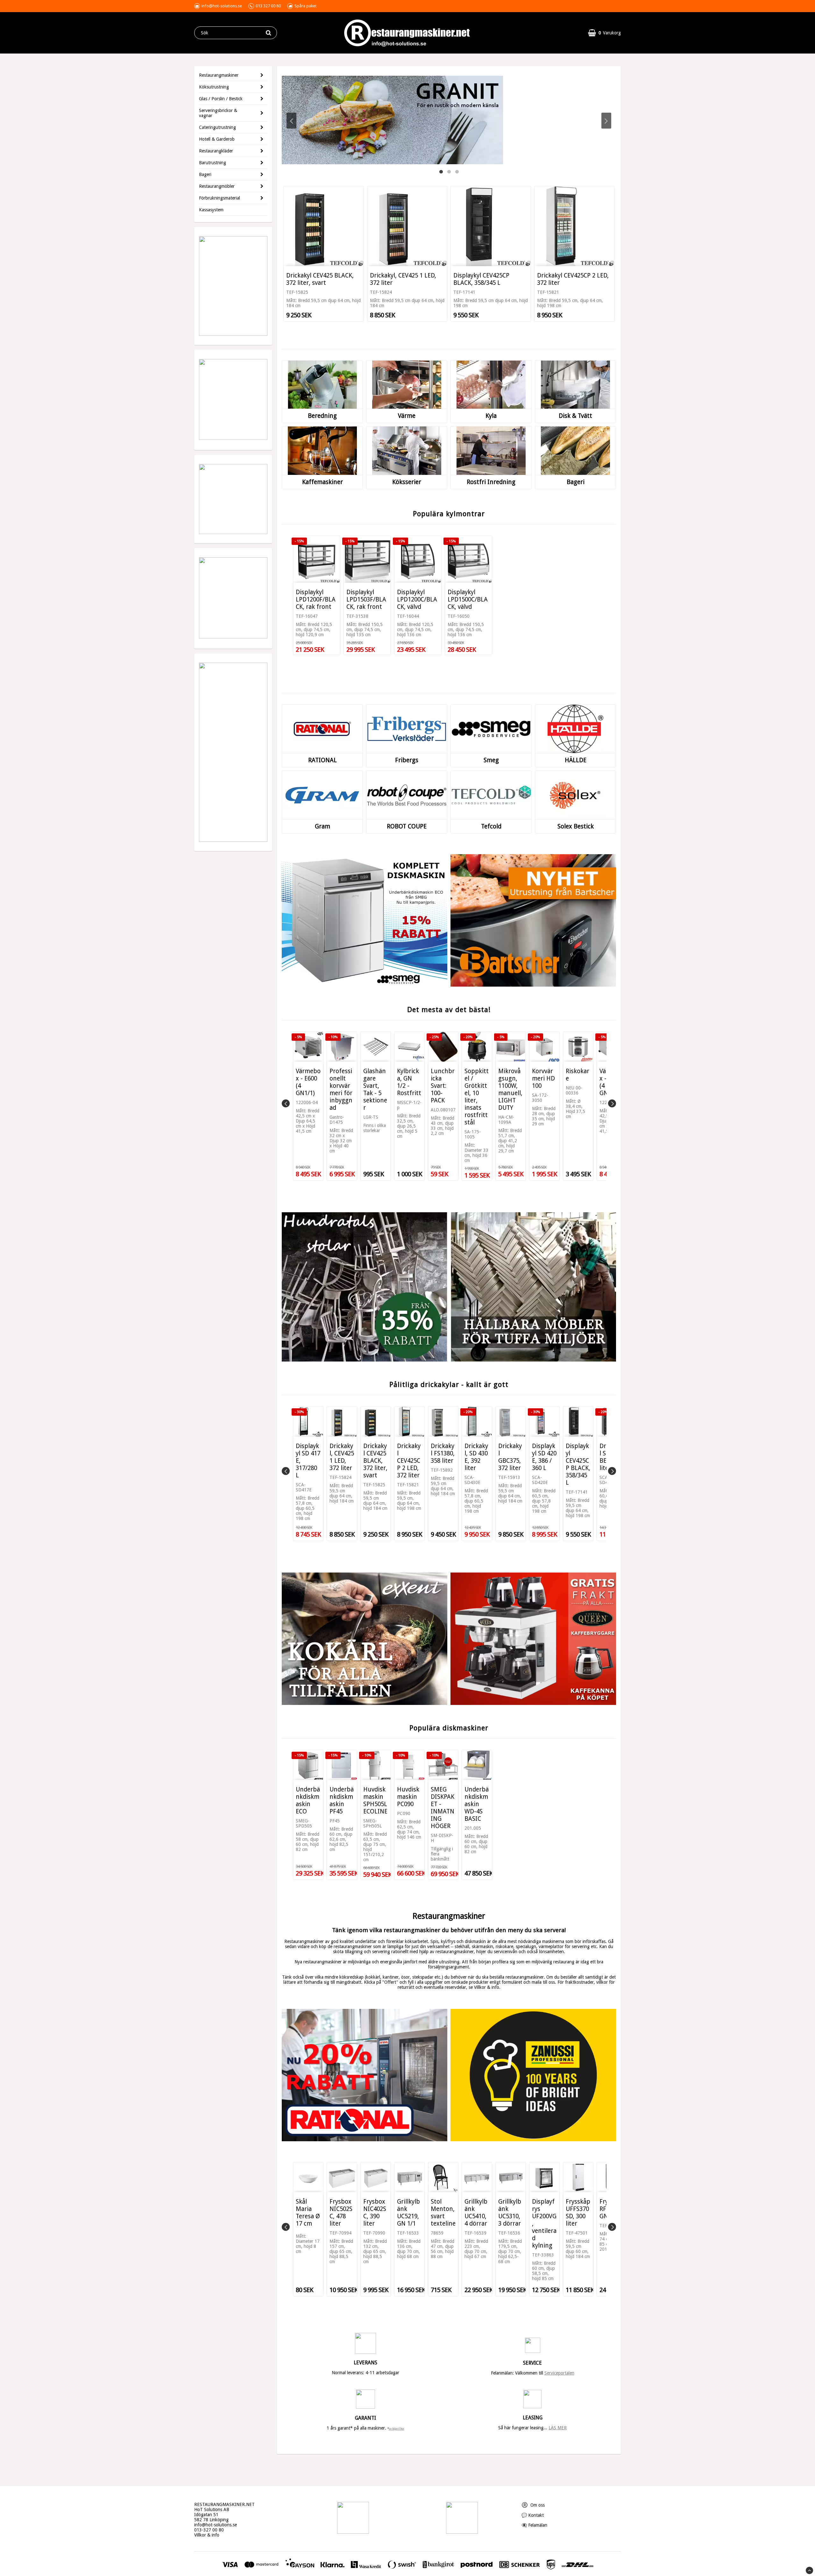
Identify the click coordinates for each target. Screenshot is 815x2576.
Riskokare (578, 1075)
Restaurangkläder (216, 151)
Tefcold (491, 826)
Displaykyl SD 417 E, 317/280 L (308, 1461)
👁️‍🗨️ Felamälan (534, 2525)
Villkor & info (207, 2535)
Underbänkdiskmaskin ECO (308, 1800)
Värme (407, 416)
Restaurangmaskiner (219, 75)
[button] (604, 33)
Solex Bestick (576, 826)
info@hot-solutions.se (216, 2525)
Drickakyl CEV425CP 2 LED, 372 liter (573, 279)
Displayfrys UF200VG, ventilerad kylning (544, 2224)
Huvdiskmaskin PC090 (408, 1797)
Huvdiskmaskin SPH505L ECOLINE (375, 1800)
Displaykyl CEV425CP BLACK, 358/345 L (481, 279)
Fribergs (407, 760)
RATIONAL (322, 760)
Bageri (205, 174)
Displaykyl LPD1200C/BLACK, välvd (417, 599)
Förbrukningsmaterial (220, 198)
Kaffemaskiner (322, 482)
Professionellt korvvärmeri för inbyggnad (341, 1089)
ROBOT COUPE (407, 826)
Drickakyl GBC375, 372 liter (510, 1457)
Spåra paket (305, 6)
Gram (322, 826)
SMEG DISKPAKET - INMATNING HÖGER (443, 1808)
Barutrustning (213, 163)
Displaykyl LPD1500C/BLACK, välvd (468, 599)
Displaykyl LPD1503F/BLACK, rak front (366, 599)
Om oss (533, 2505)
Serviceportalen (559, 2373)
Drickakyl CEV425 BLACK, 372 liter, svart (320, 279)
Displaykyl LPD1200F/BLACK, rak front (316, 599)
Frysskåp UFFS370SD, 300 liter (578, 2213)
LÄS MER (558, 2428)
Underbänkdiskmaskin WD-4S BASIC (477, 1804)
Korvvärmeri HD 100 (543, 1078)
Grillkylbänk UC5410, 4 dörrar (476, 2213)
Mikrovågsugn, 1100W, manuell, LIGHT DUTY (510, 1089)
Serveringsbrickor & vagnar (218, 113)
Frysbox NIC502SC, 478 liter (341, 2213)
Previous (291, 121)
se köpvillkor (397, 2429)
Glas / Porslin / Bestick (221, 99)
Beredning (322, 416)
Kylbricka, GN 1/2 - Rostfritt (409, 1082)
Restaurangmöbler (217, 186)
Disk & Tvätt (575, 416)
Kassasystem (211, 210)
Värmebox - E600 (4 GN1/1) (308, 1082)
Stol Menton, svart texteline (443, 2213)
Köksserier (407, 482)
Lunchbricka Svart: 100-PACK (443, 1086)
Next (606, 121)
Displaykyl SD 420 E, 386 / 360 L (544, 1457)
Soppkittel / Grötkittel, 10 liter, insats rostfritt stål (477, 1097)
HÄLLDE (576, 760)
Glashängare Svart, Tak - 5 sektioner (375, 1089)
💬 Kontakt (533, 2515)
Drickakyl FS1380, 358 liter (443, 1453)
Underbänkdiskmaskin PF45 (342, 1800)
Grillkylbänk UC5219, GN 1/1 (408, 2213)
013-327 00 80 (209, 2530)
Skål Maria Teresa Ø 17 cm (308, 2213)
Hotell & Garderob (217, 139)
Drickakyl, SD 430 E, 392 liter (476, 1457)
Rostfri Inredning (491, 482)
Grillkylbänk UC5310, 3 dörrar (510, 2213)
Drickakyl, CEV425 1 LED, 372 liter (403, 279)
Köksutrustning (214, 87)
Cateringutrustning (217, 127)
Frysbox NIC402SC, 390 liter (375, 2213)
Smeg (491, 760)
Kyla (491, 416)
